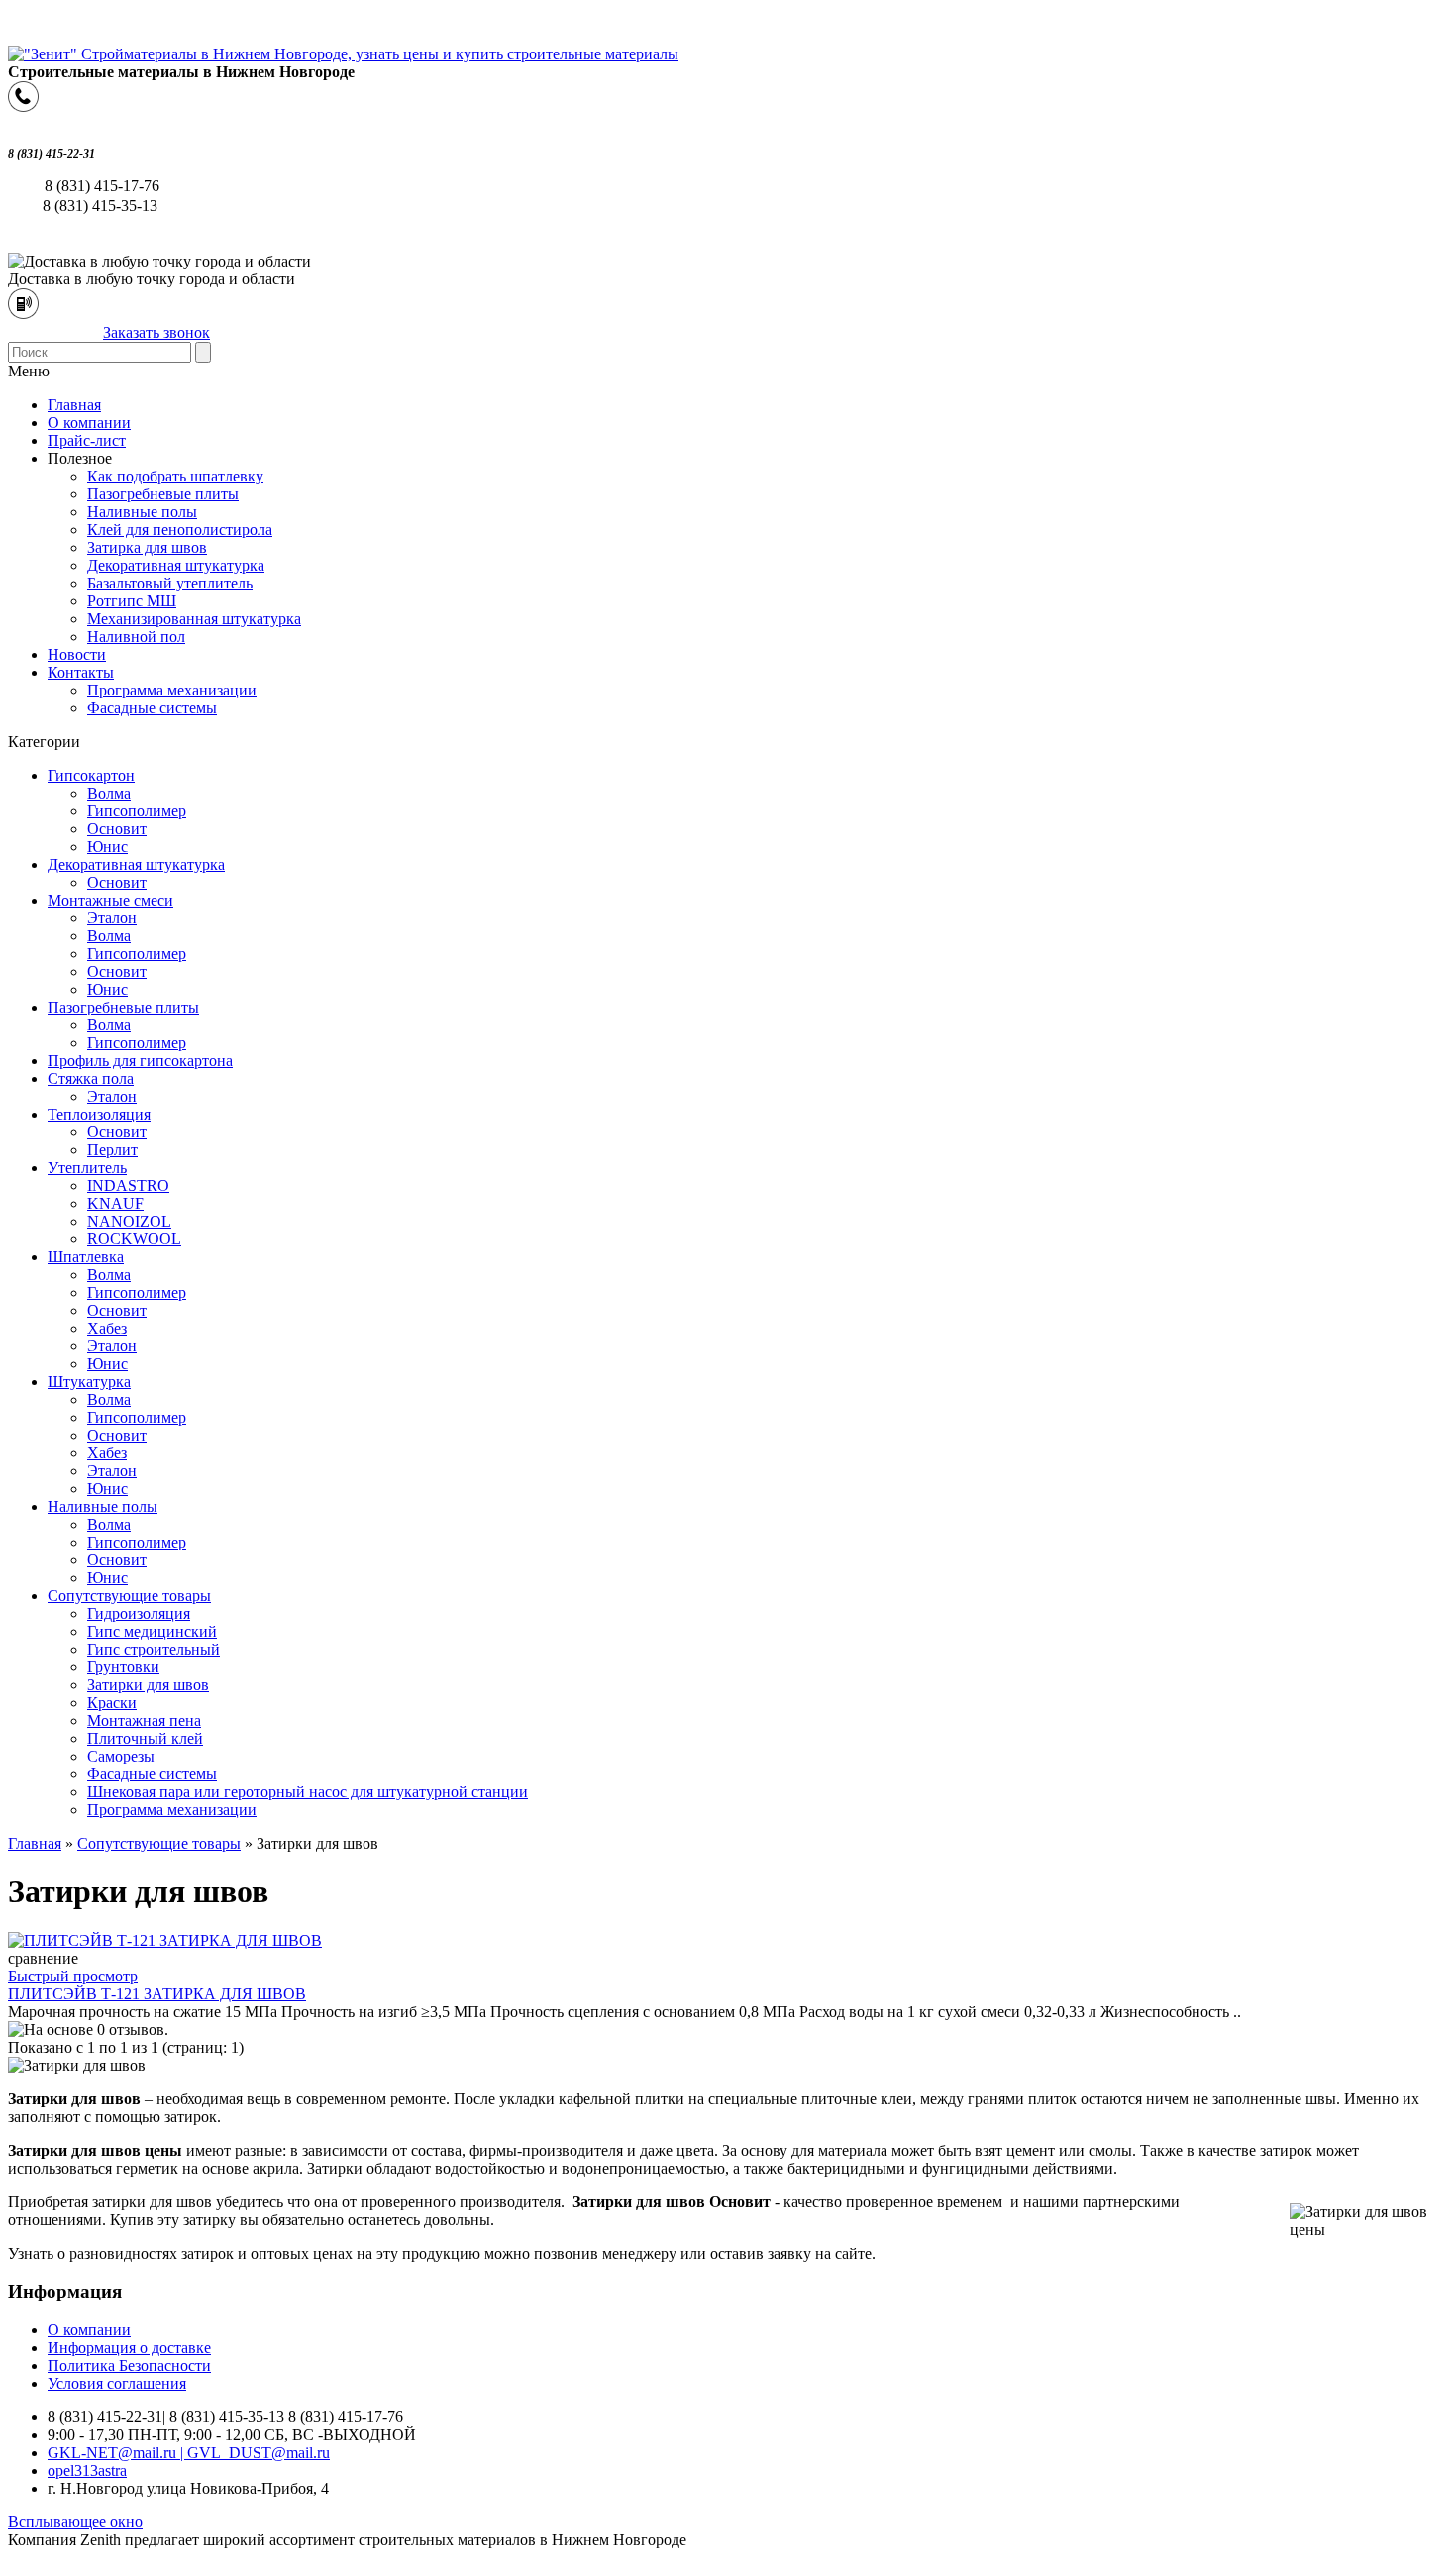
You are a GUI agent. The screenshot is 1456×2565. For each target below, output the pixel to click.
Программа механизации (172, 690)
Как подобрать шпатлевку (175, 476)
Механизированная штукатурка (194, 619)
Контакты (81, 672)
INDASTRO (128, 1185)
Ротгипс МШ (132, 601)
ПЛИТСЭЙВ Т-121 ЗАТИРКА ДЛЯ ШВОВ (157, 1994)
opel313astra (87, 2470)
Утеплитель (87, 1168)
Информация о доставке (129, 2348)
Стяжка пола (91, 1078)
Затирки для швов (148, 1685)
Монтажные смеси (110, 900)
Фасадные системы (152, 708)
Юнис (107, 847)
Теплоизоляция (99, 1114)
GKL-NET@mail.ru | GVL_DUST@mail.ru (189, 2453)
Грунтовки (123, 1667)
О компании (89, 423)
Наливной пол (136, 637)
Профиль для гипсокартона (140, 1061)
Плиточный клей (145, 1738)
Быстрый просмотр (73, 1976)
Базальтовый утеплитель (170, 583)
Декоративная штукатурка (176, 565)
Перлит (112, 1150)
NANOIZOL (129, 1221)
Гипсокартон (91, 775)
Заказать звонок (156, 332)
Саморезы (121, 1756)
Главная (35, 1843)
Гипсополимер (137, 811)
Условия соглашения (117, 2383)
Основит (117, 829)
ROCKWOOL (134, 1239)
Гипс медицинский (152, 1631)
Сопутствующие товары (129, 1596)
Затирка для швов (147, 547)
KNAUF (115, 1203)
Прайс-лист (87, 440)
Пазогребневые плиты (163, 494)
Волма (109, 793)
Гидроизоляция (139, 1613)
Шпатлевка (86, 1257)
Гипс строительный (154, 1649)
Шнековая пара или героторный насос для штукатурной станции (308, 1792)
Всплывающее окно (75, 2522)
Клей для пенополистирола (180, 530)
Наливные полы (142, 512)
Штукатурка (89, 1382)
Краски (112, 1703)
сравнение (43, 1958)
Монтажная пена (144, 1720)
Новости (77, 654)
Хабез (107, 1328)
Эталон (112, 918)
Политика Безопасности (129, 2365)
